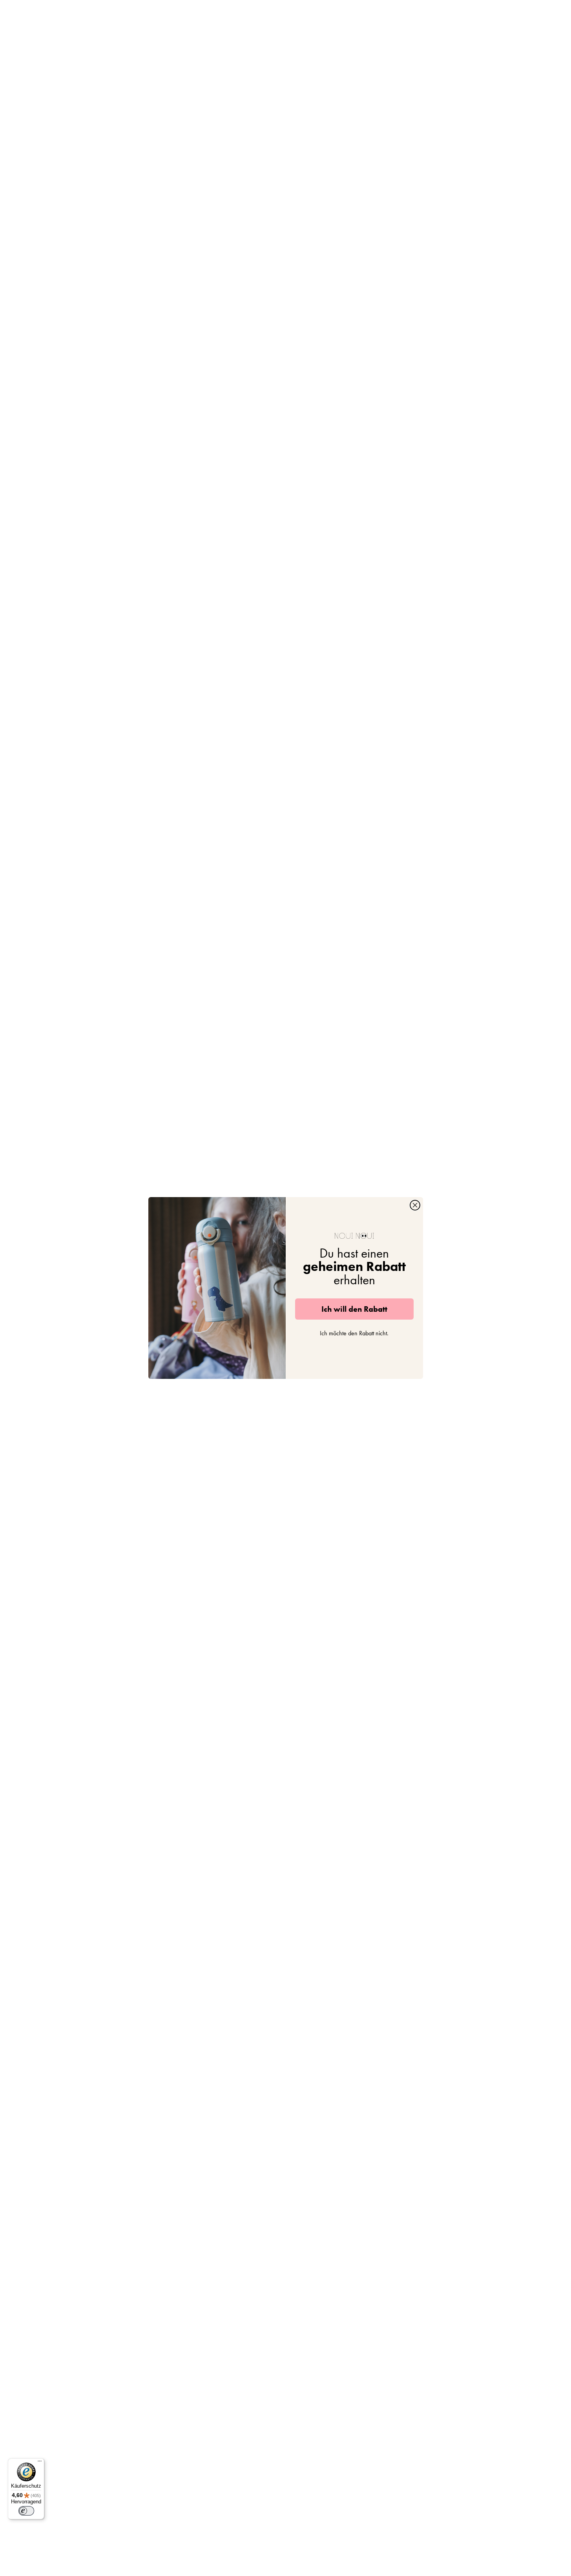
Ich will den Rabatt (354, 1309)
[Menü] (40, 2463)
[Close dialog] (415, 1205)
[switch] (26, 2511)
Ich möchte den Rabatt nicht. (354, 1333)
